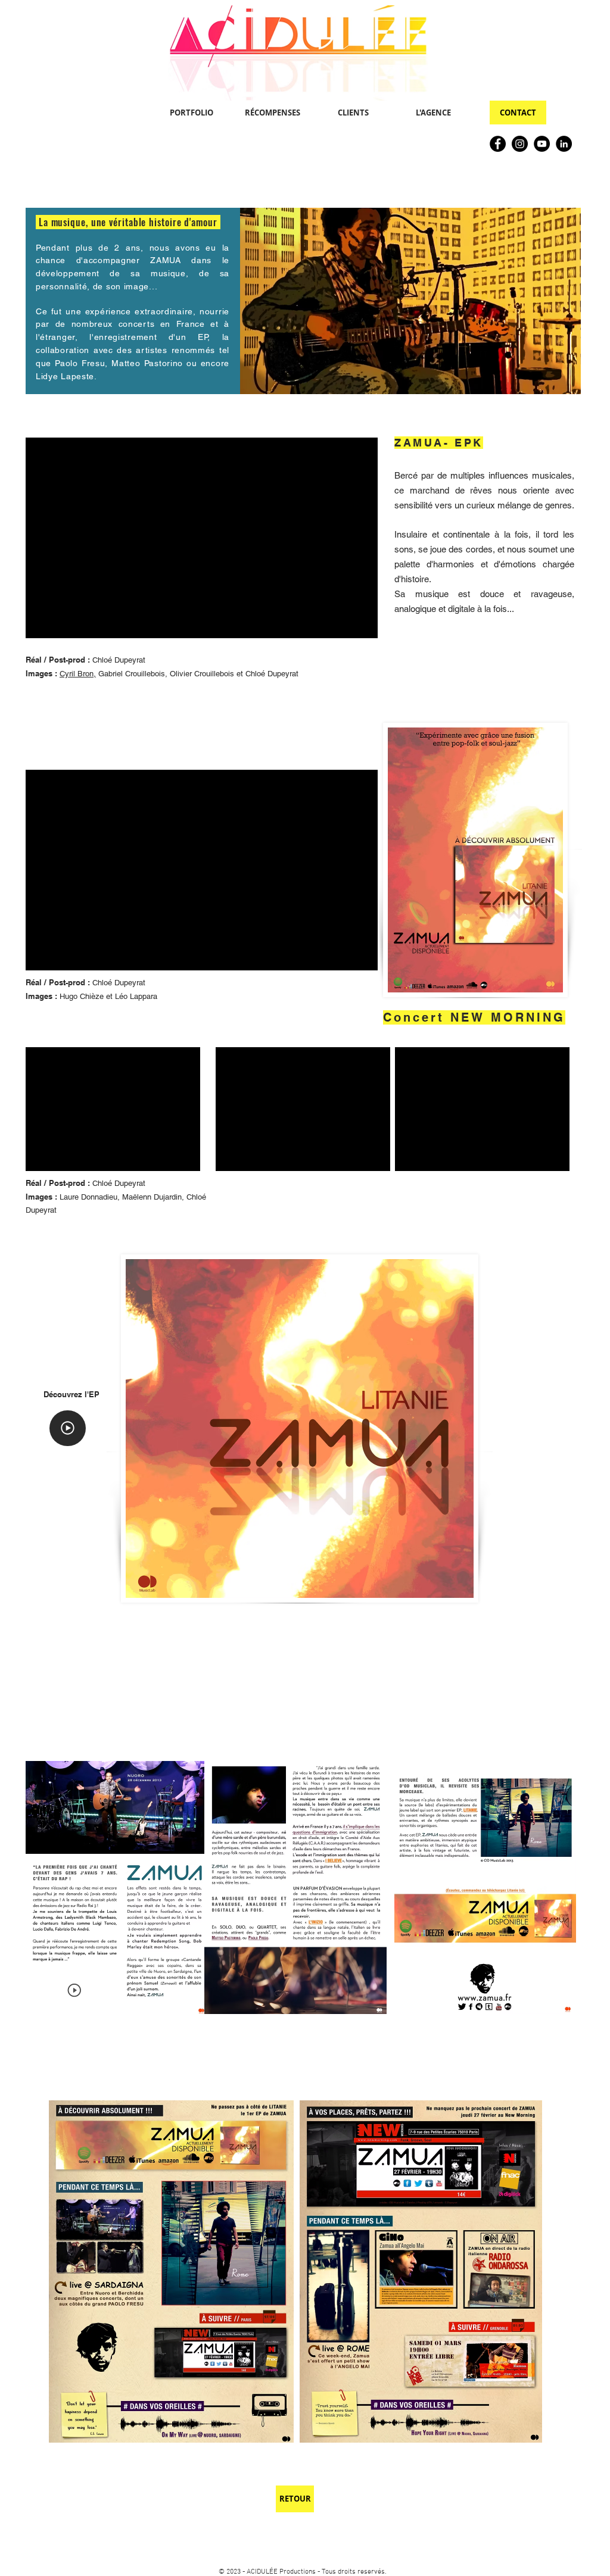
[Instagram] (520, 144)
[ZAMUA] (68, 1428)
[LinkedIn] (564, 144)
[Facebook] (498, 144)
